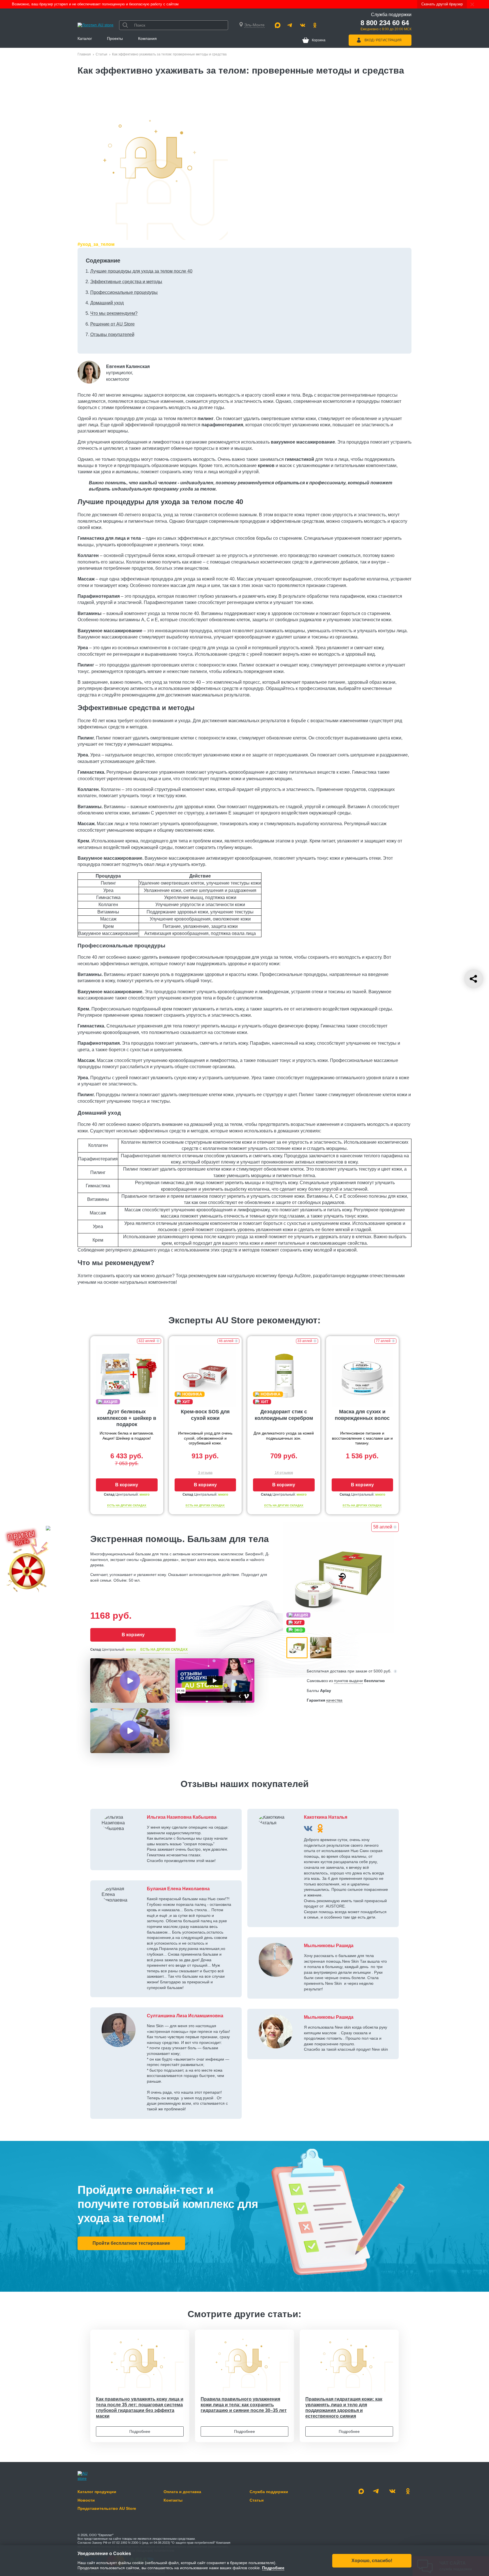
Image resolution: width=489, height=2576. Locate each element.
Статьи (101, 54)
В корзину (127, 1485)
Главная (84, 54)
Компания (147, 38)
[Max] (278, 25)
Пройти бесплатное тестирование (131, 2243)
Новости (86, 2500)
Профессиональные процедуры (124, 292)
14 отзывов (284, 1473)
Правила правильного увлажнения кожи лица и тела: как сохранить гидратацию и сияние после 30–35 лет (244, 2405)
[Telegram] (290, 25)
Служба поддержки (269, 2492)
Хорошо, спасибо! (372, 2560)
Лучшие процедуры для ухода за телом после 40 (141, 271)
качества (334, 1700)
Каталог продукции (97, 2492)
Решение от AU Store (112, 324)
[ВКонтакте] (308, 1828)
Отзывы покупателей (112, 335)
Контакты (173, 2500)
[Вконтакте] (303, 25)
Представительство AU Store (107, 2508)
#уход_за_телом (96, 244)
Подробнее (140, 2431)
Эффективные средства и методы (126, 282)
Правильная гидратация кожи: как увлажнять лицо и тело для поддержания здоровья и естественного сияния (344, 2408)
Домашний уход (107, 303)
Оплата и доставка (182, 2492)
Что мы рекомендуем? (114, 313)
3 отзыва (205, 1473)
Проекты (115, 38)
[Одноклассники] (315, 25)
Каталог (85, 38)
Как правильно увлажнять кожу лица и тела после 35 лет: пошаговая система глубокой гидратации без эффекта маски (140, 2408)
